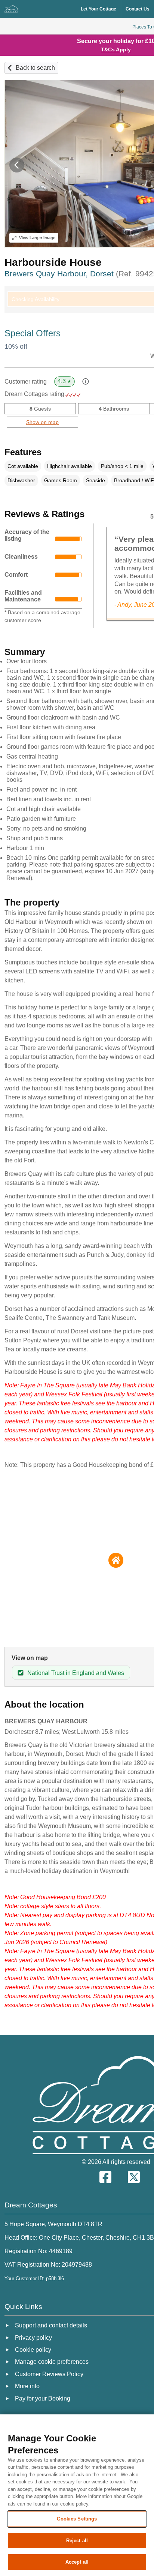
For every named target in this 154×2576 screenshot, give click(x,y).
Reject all (77, 2541)
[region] (77, 2495)
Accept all (77, 2562)
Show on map (42, 422)
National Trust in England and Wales (76, 1673)
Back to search (35, 68)
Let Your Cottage (98, 9)
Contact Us (138, 9)
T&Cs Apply (116, 49)
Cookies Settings (77, 2519)
